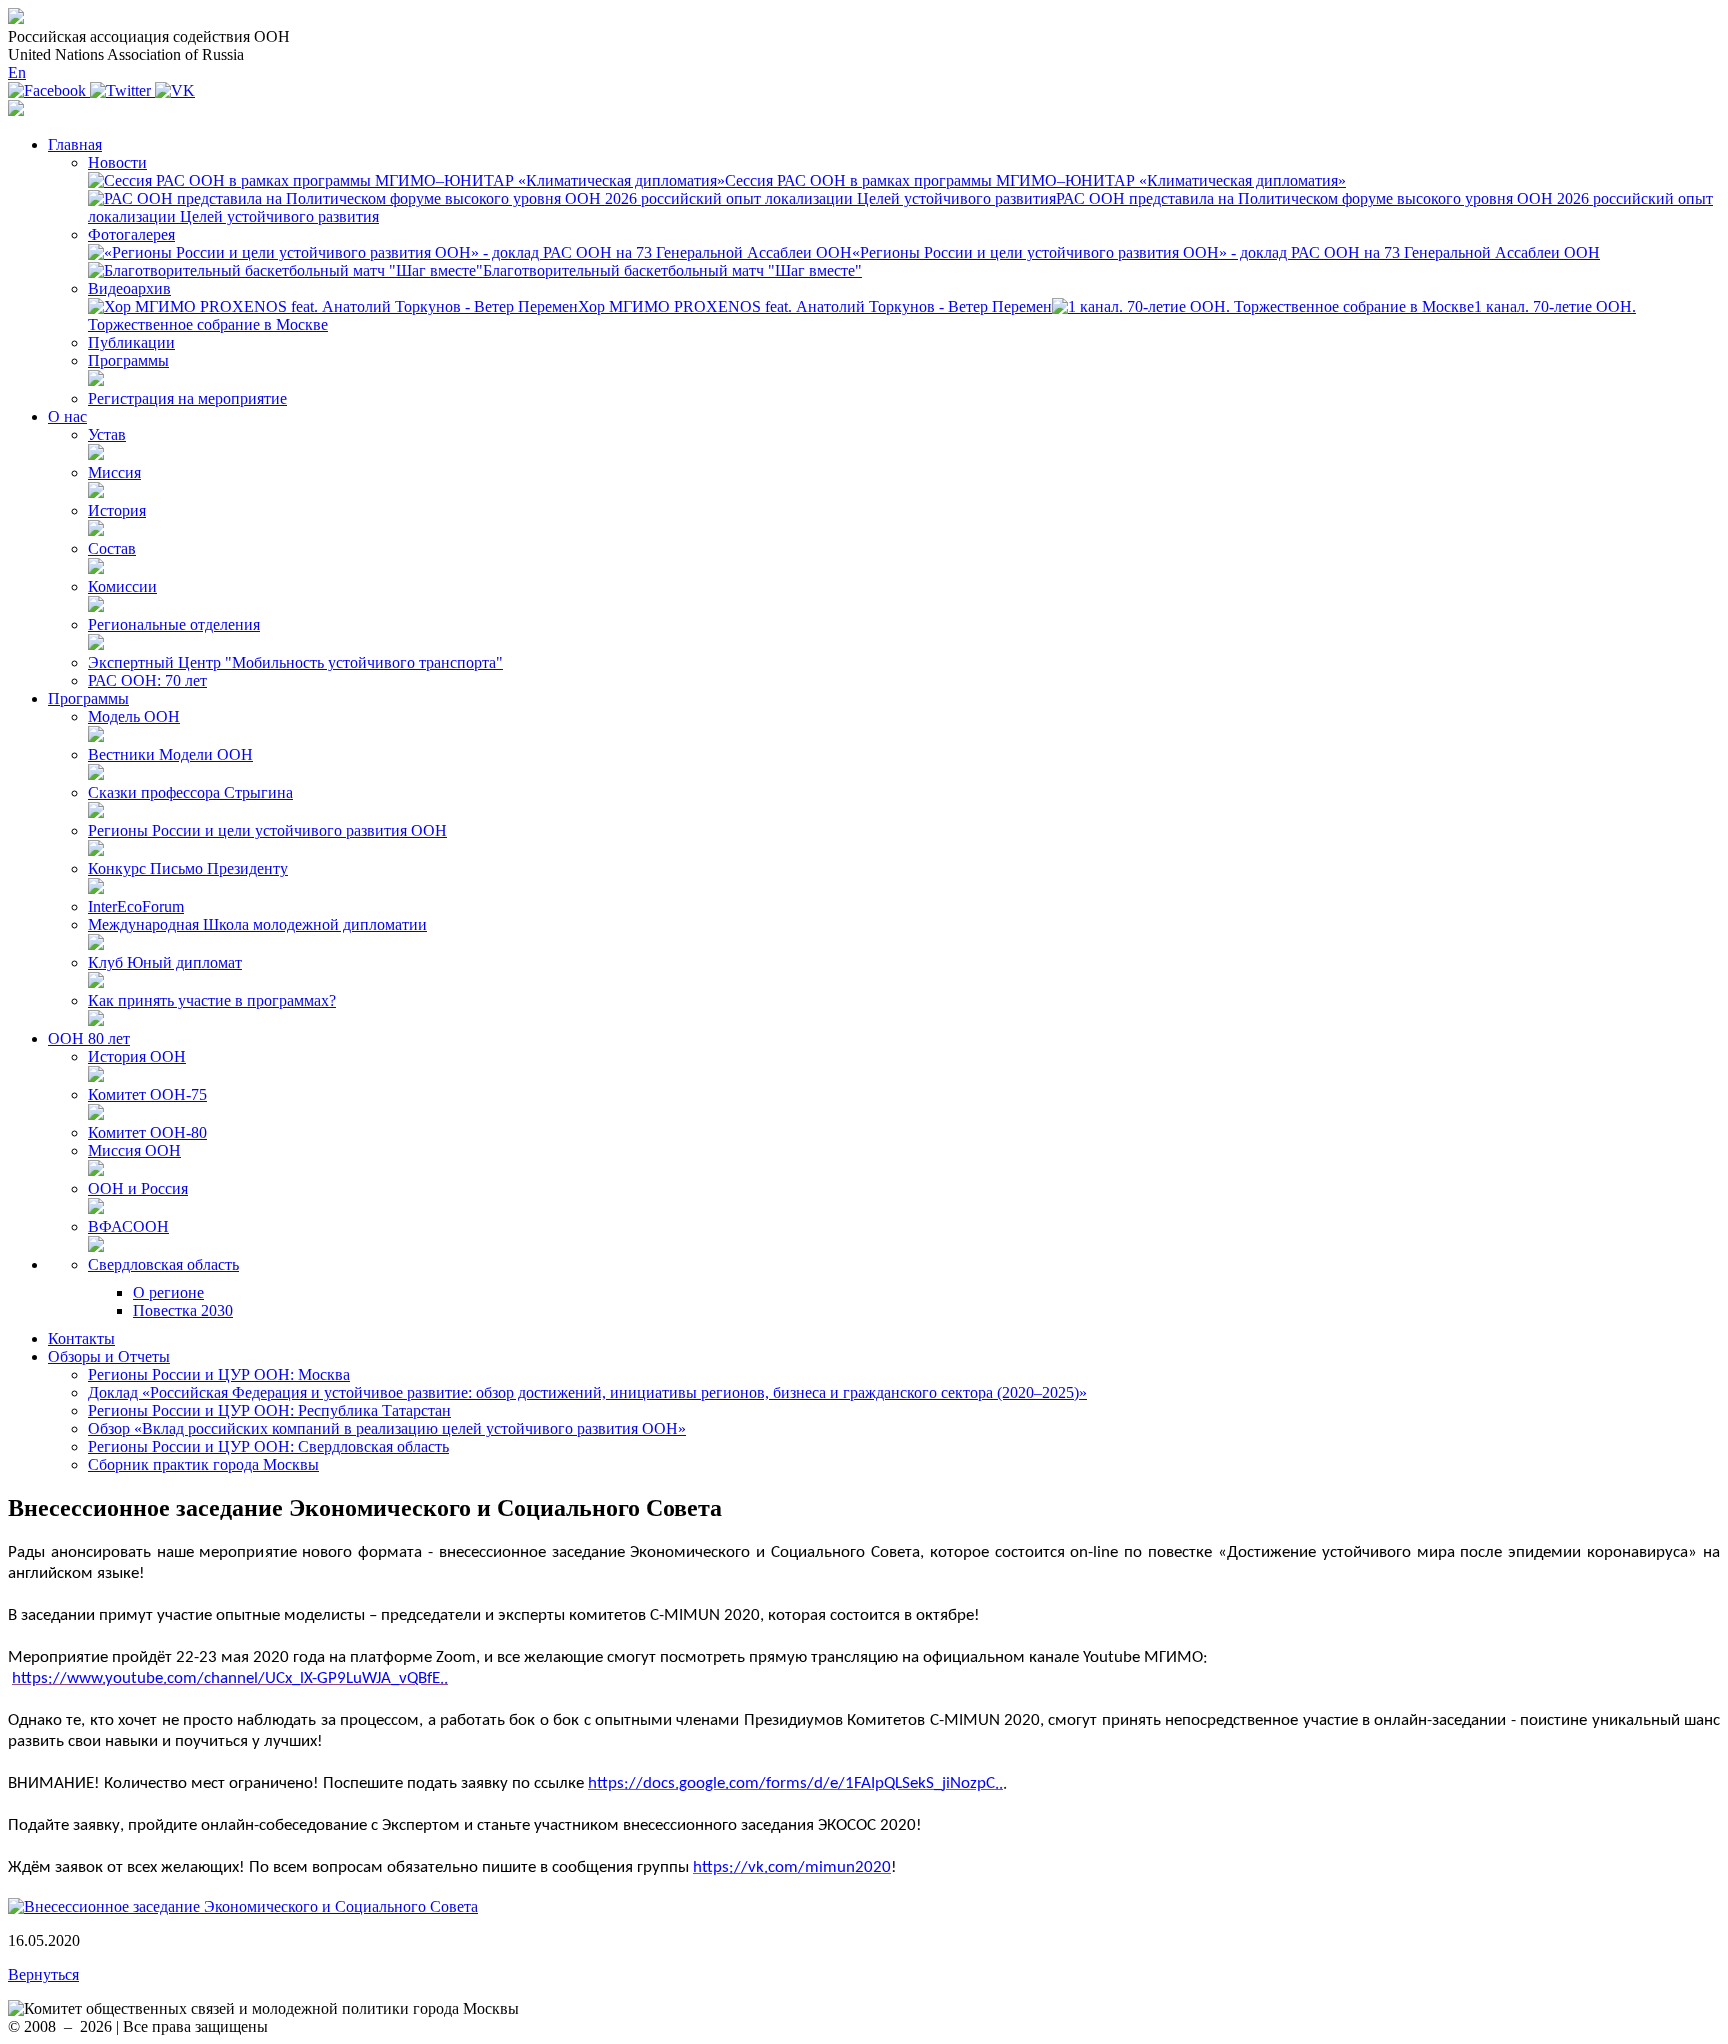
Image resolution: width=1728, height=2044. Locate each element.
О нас (67, 416)
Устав (107, 434)
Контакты (81, 1338)
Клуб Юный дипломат (165, 962)
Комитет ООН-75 (147, 1094)
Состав (112, 548)
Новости (117, 162)
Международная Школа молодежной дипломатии (257, 924)
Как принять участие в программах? (212, 1000)
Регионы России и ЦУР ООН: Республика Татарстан (269, 1410)
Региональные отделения (174, 624)
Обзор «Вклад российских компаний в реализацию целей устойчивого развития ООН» (387, 1428)
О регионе (168, 1292)
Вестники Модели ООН (170, 754)
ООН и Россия (138, 1188)
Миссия (114, 472)
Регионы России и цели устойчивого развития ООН (267, 830)
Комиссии (122, 586)
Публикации (131, 342)
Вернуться (43, 1974)
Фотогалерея (131, 234)
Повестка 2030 (183, 1310)
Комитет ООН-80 (147, 1132)
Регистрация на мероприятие (187, 398)
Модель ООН (134, 716)
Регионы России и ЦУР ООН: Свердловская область (268, 1446)
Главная (75, 144)
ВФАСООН (128, 1226)
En (17, 72)
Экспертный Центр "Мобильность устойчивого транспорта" (295, 662)
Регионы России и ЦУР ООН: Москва (219, 1374)
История (117, 510)
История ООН (137, 1056)
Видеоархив (129, 288)
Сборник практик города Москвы (203, 1464)
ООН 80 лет (89, 1038)
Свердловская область (163, 1264)
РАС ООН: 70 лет (147, 680)
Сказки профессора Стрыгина (190, 792)
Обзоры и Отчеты (109, 1356)
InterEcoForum (136, 906)
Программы (128, 360)
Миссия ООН (134, 1150)
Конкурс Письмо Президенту (188, 868)
